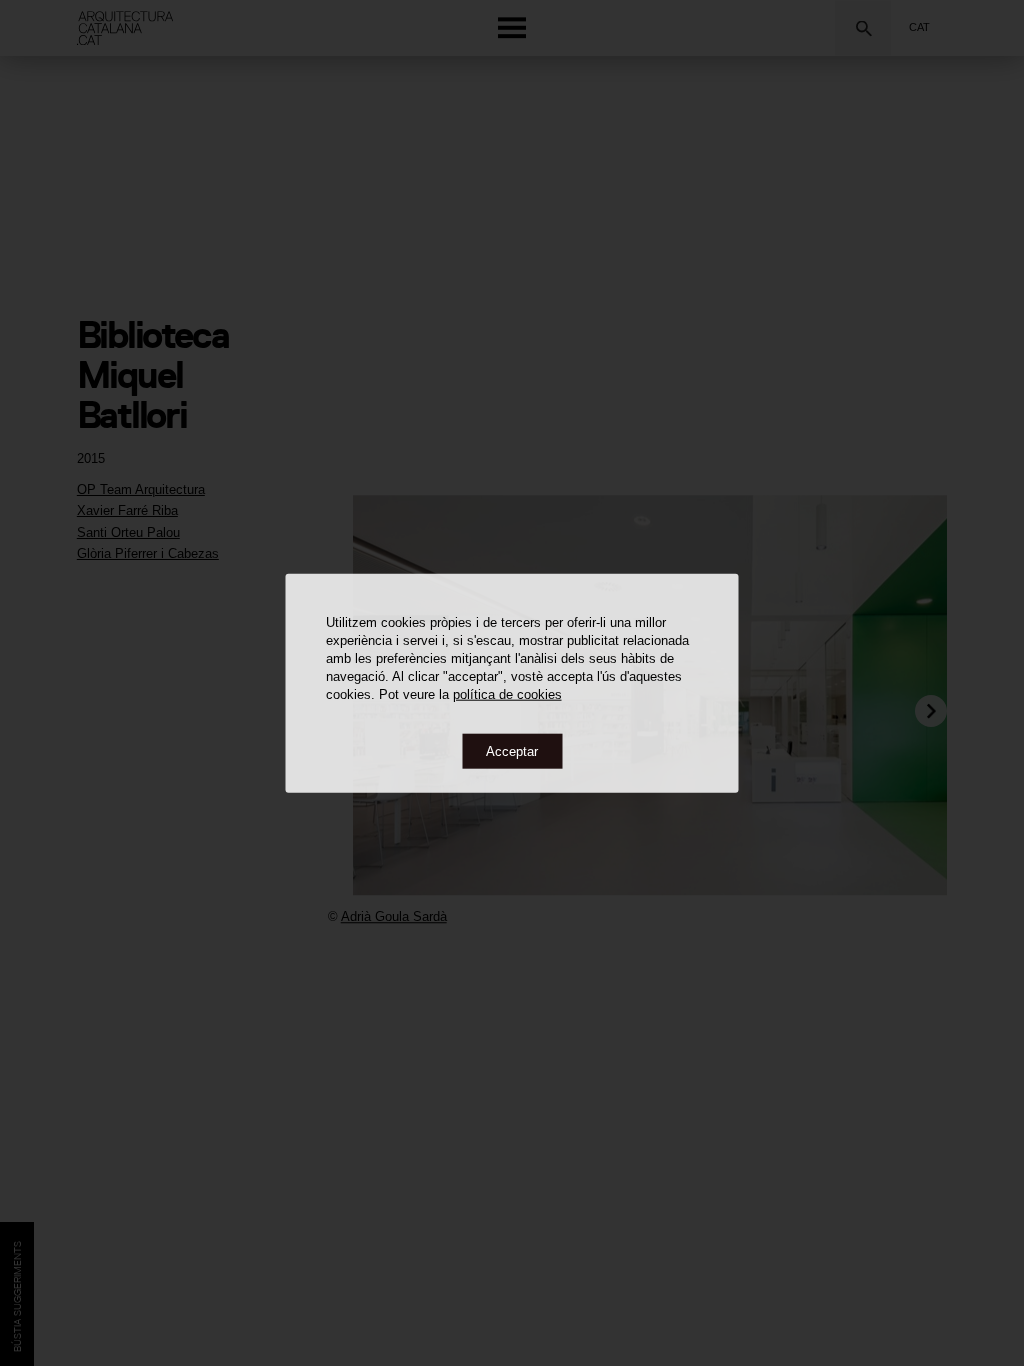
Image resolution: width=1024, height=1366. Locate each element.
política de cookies (507, 693)
